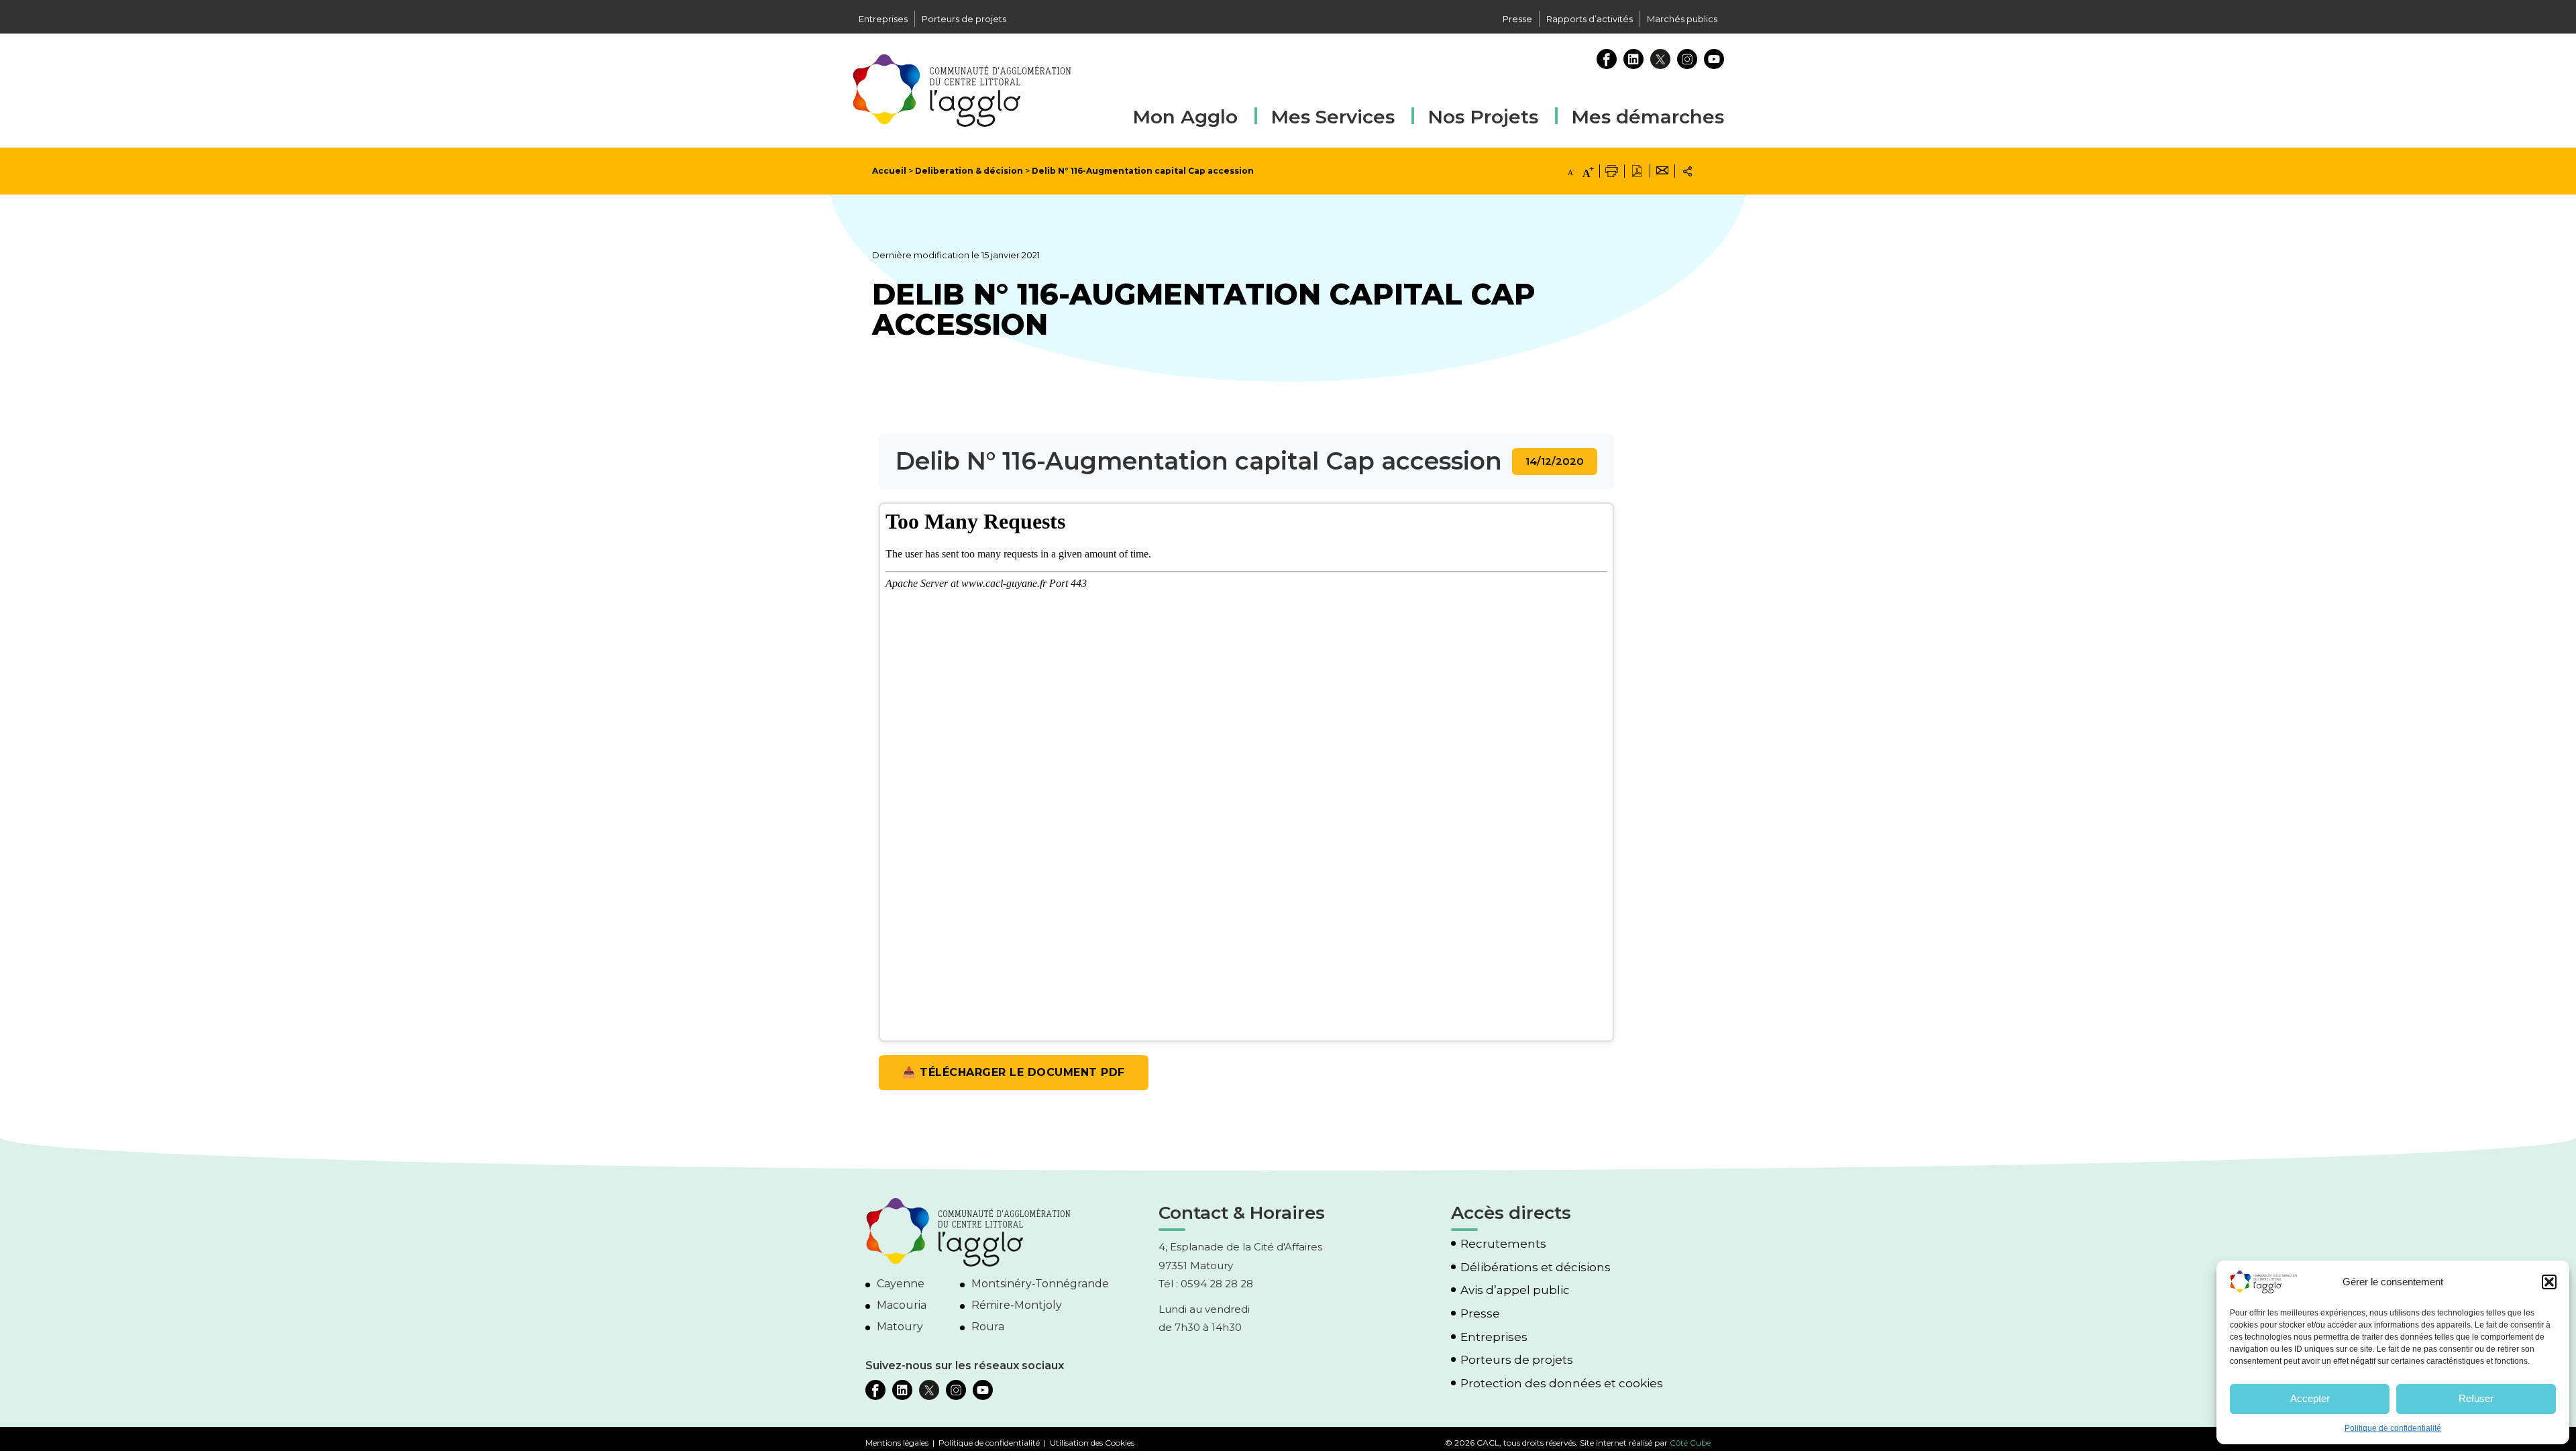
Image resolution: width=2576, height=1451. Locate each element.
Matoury (900, 1327)
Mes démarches (1648, 115)
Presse (1517, 19)
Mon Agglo (1185, 117)
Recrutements (1503, 1244)
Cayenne (901, 1284)
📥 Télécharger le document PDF (1014, 1072)
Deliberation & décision (969, 171)
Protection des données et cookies (1562, 1384)
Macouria (902, 1305)
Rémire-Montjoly (1017, 1305)
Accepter (2310, 1398)
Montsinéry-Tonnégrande (1040, 1284)
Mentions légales (897, 1443)
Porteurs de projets (964, 19)
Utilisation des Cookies (1092, 1443)
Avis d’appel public (1515, 1290)
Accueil (889, 171)
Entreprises (883, 19)
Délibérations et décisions (1536, 1268)
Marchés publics (1682, 19)
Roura (988, 1327)
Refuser (2476, 1398)
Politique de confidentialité (2393, 1428)
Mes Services (1333, 117)
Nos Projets (1483, 117)
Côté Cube (1690, 1443)
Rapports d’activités (1590, 19)
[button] (2549, 1282)
